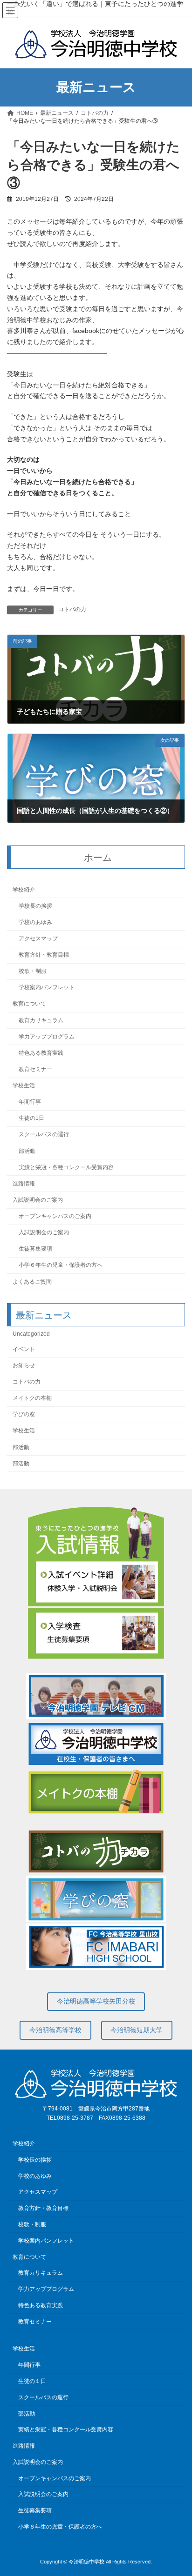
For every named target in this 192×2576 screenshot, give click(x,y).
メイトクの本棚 (32, 1398)
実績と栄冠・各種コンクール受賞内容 (66, 1167)
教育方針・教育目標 (44, 955)
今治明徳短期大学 (137, 2030)
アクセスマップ (38, 939)
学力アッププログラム (47, 1037)
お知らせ (24, 1365)
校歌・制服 (33, 971)
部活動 (27, 1151)
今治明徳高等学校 (55, 2030)
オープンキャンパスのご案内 (55, 1216)
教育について (29, 1004)
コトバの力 (72, 609)
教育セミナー (35, 1069)
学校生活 (24, 1085)
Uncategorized (31, 1334)
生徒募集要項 (35, 1249)
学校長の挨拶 (35, 906)
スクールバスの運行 (44, 1135)
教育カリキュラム (41, 1020)
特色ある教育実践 (41, 1053)
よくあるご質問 (32, 1282)
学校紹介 (24, 890)
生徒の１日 (32, 2381)
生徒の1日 (31, 1118)
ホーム (98, 858)
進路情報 (24, 1184)
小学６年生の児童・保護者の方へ (61, 1265)
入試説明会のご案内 (38, 1200)
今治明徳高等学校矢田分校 (96, 2001)
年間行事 (30, 1102)
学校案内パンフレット (47, 988)
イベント (24, 1349)
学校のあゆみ (35, 922)
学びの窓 (24, 1415)
